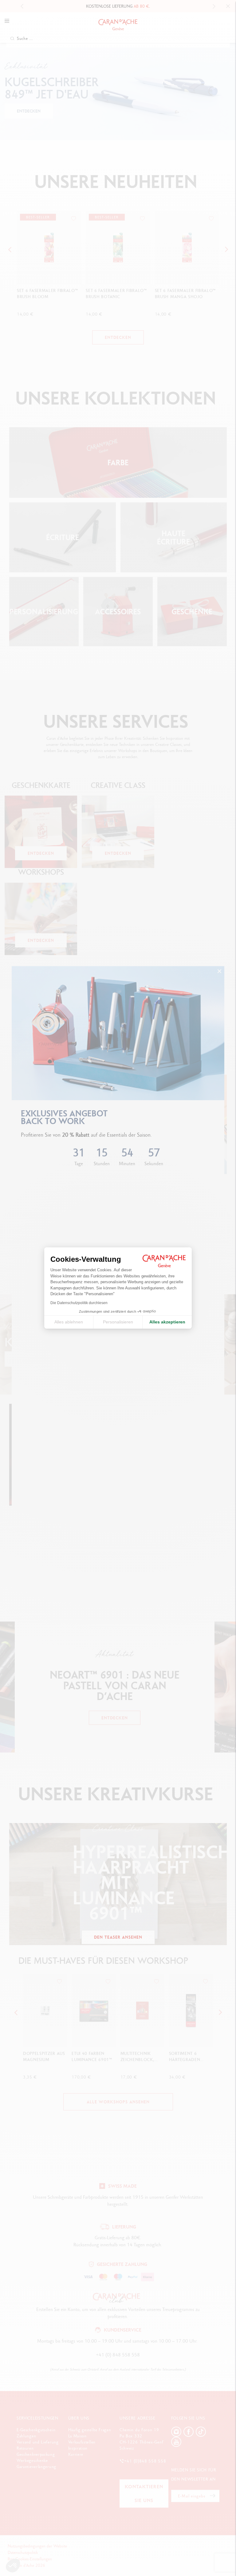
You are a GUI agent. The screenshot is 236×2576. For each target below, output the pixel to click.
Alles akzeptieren (167, 1322)
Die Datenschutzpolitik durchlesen (79, 1303)
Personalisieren (118, 1322)
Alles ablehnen (69, 1322)
